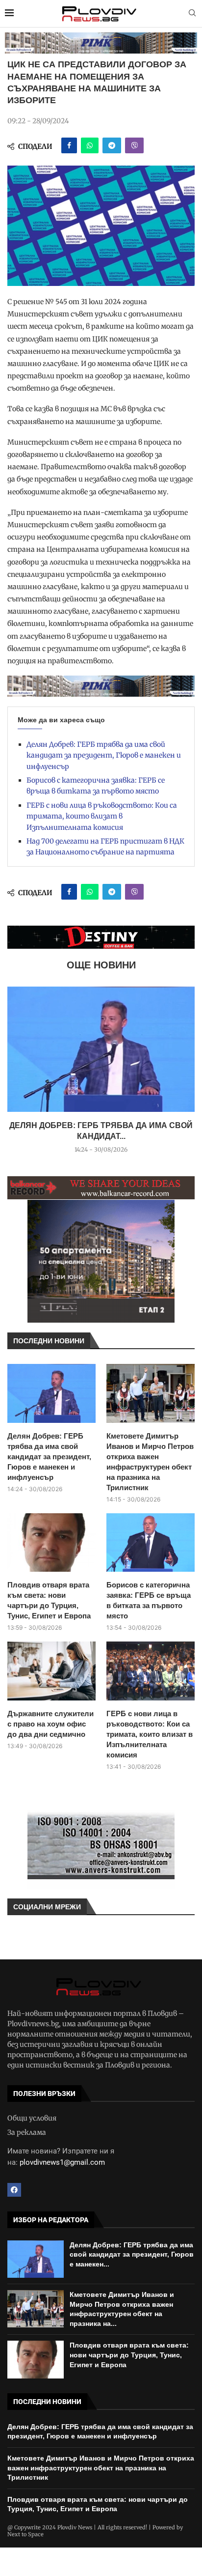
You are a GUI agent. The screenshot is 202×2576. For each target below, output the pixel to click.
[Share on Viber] (134, 145)
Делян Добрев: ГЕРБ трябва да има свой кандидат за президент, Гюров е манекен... (132, 2254)
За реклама (27, 2132)
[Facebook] (14, 2190)
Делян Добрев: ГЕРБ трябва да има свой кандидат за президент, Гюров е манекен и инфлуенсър (104, 755)
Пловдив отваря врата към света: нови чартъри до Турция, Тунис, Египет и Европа (49, 1600)
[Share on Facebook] (69, 145)
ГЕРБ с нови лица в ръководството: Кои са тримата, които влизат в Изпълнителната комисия (102, 816)
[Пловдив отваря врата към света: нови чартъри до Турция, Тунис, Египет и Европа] (51, 1543)
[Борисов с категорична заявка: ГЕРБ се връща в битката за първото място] (151, 1543)
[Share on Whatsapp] (90, 145)
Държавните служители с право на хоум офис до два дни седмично (50, 1724)
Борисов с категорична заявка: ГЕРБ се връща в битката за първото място (149, 1600)
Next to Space (25, 2534)
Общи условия (32, 2118)
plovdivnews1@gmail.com (62, 2162)
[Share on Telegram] (112, 145)
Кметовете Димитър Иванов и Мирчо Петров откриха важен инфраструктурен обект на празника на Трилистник (150, 1462)
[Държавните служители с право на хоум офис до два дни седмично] (51, 1671)
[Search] (192, 14)
